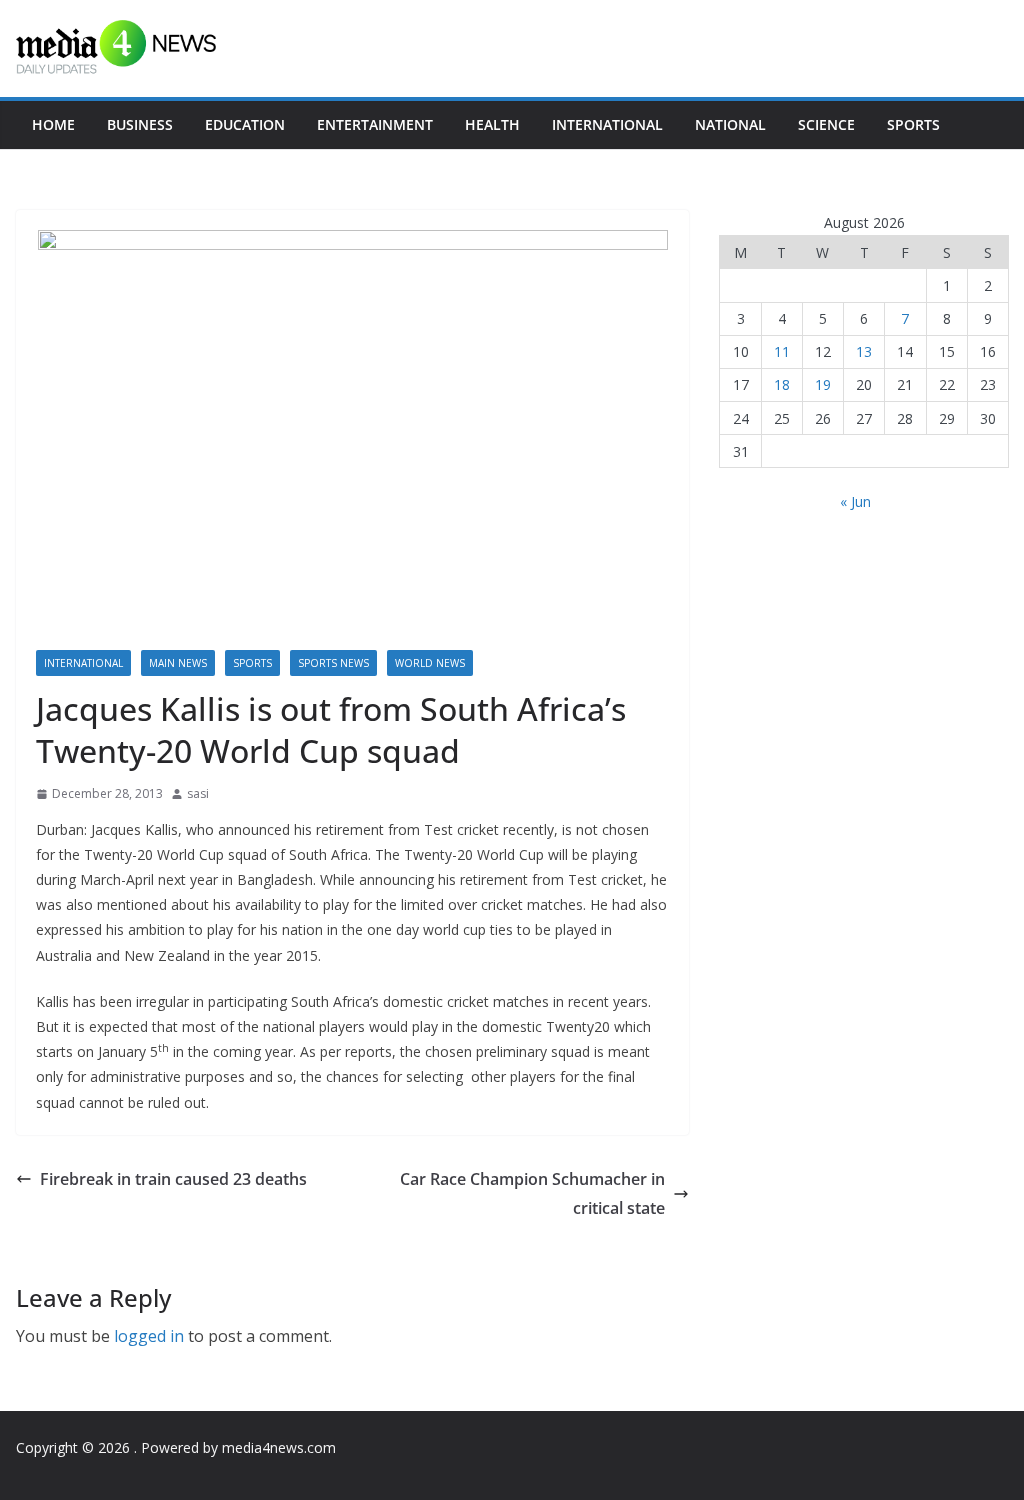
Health (492, 124)
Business (140, 124)
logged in (149, 1336)
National (730, 124)
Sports (913, 124)
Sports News (333, 663)
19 (823, 384)
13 (864, 351)
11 (782, 351)
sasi (198, 793)
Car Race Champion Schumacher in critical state (532, 1193)
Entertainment (375, 124)
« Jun (855, 501)
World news (430, 663)
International (607, 124)
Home (53, 124)
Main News (178, 663)
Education (245, 124)
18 (782, 384)
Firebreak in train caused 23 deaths (173, 1179)
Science (826, 124)
